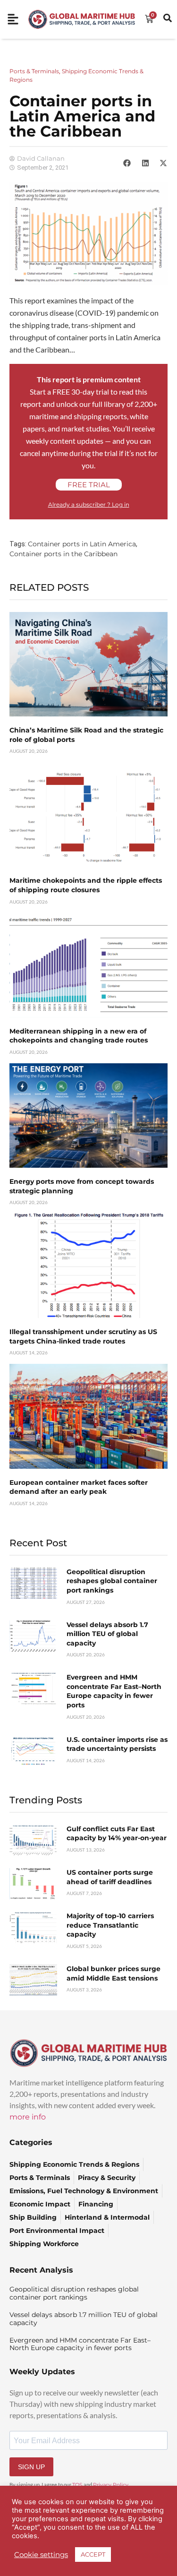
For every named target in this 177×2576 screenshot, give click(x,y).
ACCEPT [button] (93, 2554)
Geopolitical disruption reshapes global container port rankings (112, 1581)
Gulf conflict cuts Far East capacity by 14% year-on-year (117, 1834)
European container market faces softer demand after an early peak (79, 1487)
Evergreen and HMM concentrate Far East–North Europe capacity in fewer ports (114, 1691)
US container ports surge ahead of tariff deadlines (110, 1877)
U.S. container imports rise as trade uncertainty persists (117, 1744)
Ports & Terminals (34, 71)
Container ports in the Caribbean (63, 554)
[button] (127, 163)
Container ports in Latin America (82, 544)
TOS (77, 2485)
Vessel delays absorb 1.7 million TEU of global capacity (107, 1634)
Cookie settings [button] (41, 2555)
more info (28, 2117)
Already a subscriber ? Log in (89, 504)
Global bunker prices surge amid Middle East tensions (114, 1973)
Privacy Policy (111, 2485)
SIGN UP (31, 2467)
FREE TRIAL (89, 485)
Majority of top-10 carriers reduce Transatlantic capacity (110, 1925)
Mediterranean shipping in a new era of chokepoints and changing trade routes (79, 1036)
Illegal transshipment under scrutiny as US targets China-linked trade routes (83, 1336)
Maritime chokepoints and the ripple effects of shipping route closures (86, 885)
